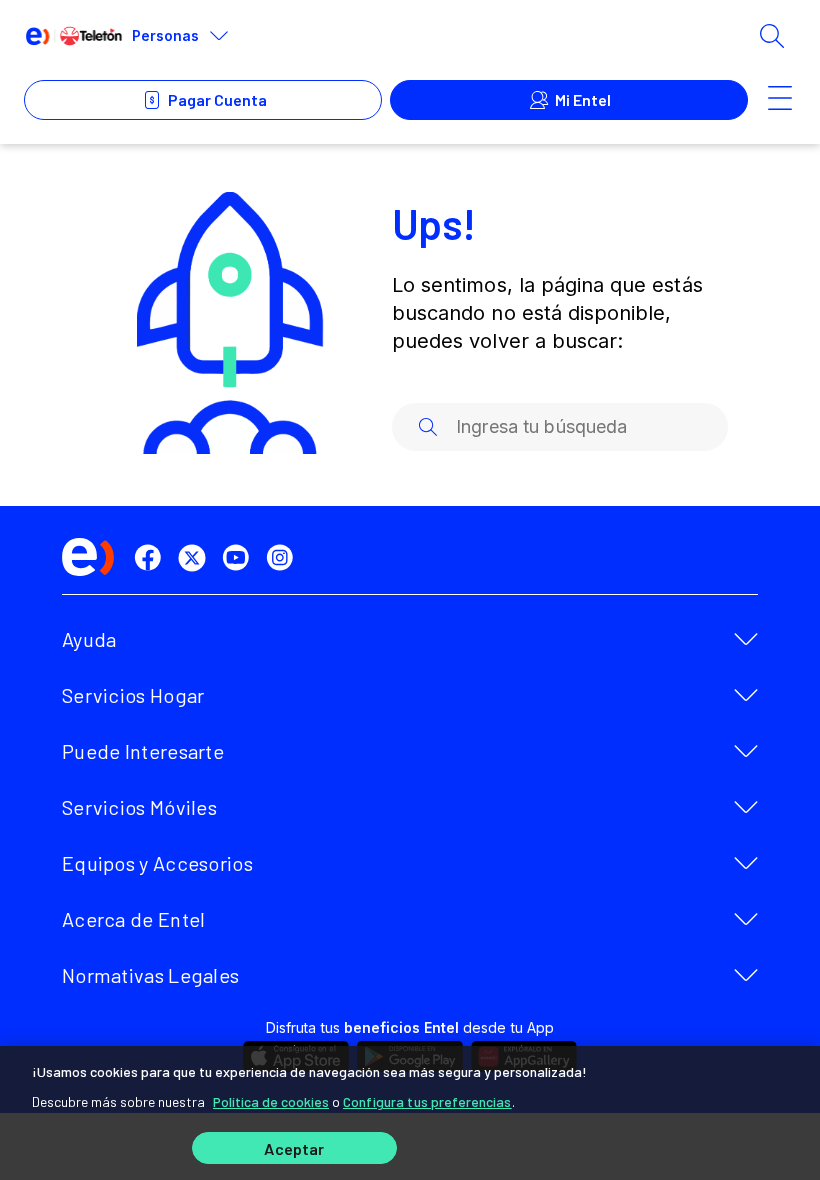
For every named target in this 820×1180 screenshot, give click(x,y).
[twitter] (196, 558)
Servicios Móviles (139, 807)
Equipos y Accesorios (157, 863)
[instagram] (284, 558)
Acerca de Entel (134, 919)
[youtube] (240, 558)
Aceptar (294, 1148)
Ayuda (89, 639)
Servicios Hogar (133, 695)
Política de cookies (271, 1101)
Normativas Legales (150, 975)
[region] (410, 1113)
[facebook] (152, 558)
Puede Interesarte (143, 751)
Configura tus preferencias (427, 1101)
